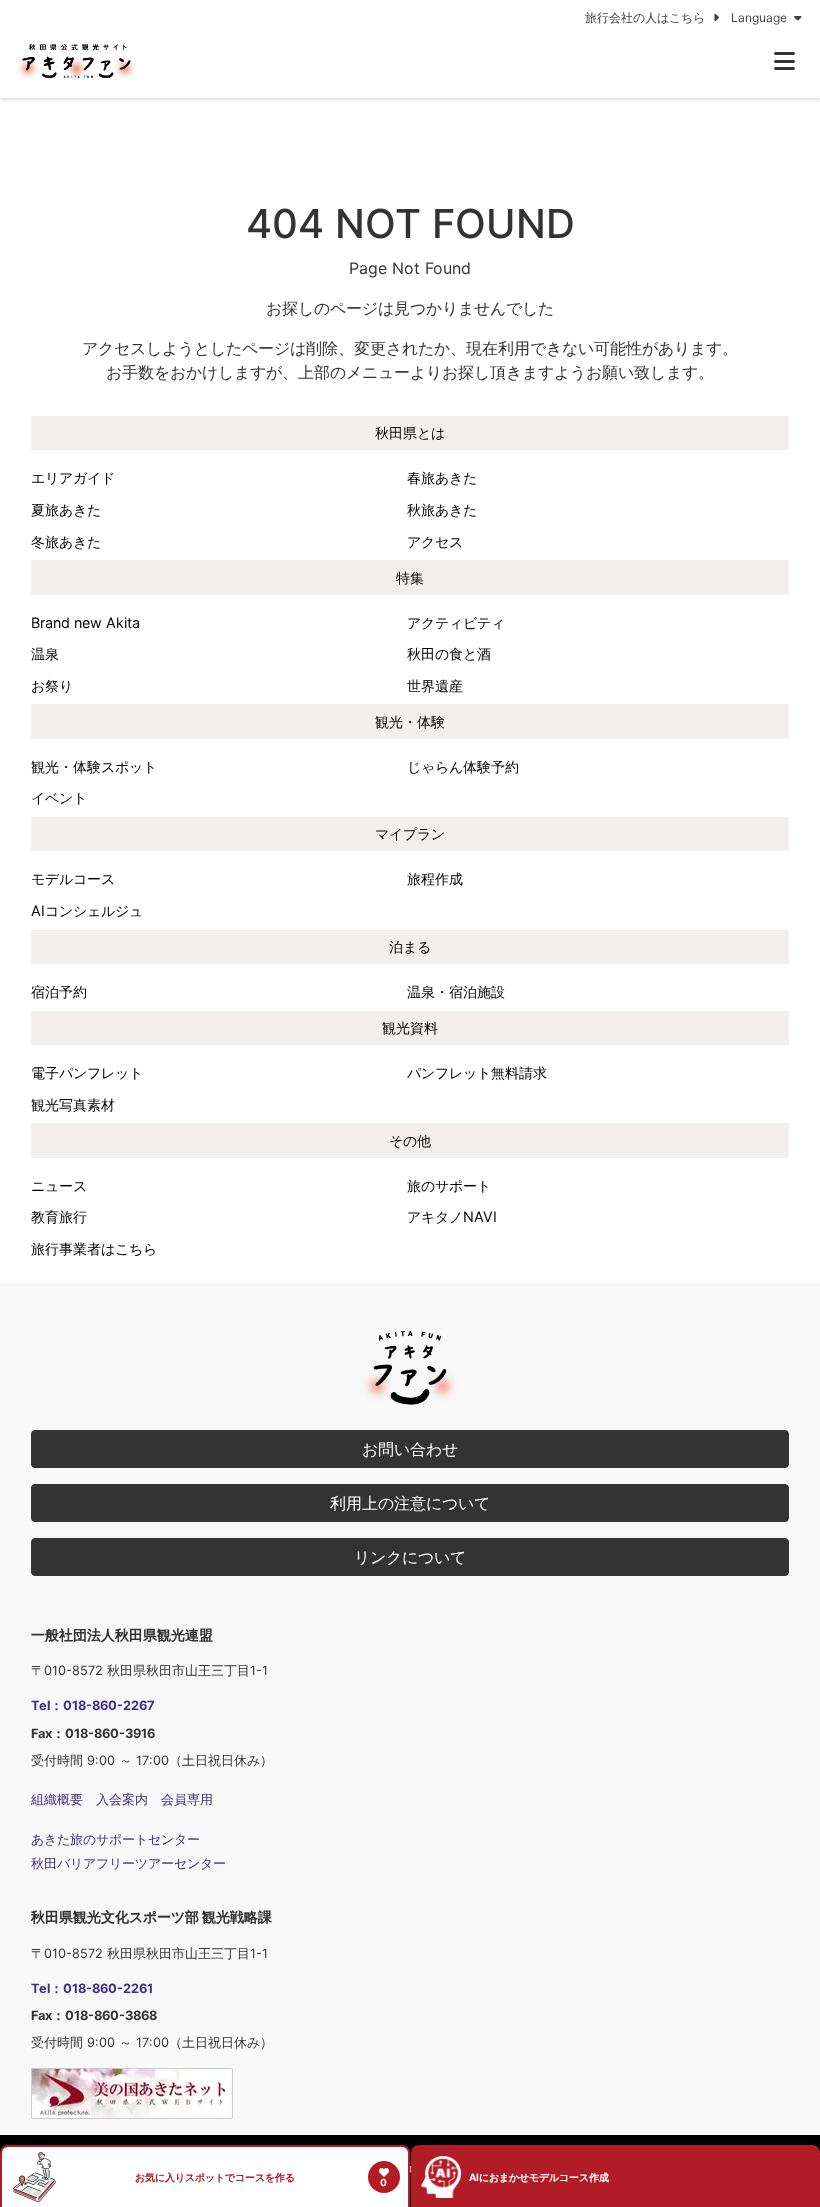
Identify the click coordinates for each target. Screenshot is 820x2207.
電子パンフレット (87, 1072)
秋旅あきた (442, 509)
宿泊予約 (59, 991)
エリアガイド (73, 477)
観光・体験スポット (94, 766)
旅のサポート (449, 1185)
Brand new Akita (85, 622)
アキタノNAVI (452, 1216)
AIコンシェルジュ (87, 910)
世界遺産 (435, 685)
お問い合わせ (410, 1449)
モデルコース (73, 878)
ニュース (59, 1185)
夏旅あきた (66, 509)
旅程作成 (435, 878)
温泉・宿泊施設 (456, 991)
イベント (59, 797)
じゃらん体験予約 (463, 766)
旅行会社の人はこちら (646, 17)
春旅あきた (442, 477)
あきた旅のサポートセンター (115, 1839)
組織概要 (57, 1799)
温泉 (45, 653)
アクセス (435, 541)
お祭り (52, 685)
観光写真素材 (73, 1104)
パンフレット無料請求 (477, 1072)
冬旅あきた (66, 541)
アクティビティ (456, 622)
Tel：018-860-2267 (93, 1705)
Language (760, 17)
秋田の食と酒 (449, 653)
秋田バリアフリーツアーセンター (128, 1863)
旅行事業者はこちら (94, 1248)
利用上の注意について (410, 1503)
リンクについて (410, 1557)
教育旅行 (59, 1216)
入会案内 (122, 1799)
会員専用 (187, 1799)
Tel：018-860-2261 (92, 1988)
